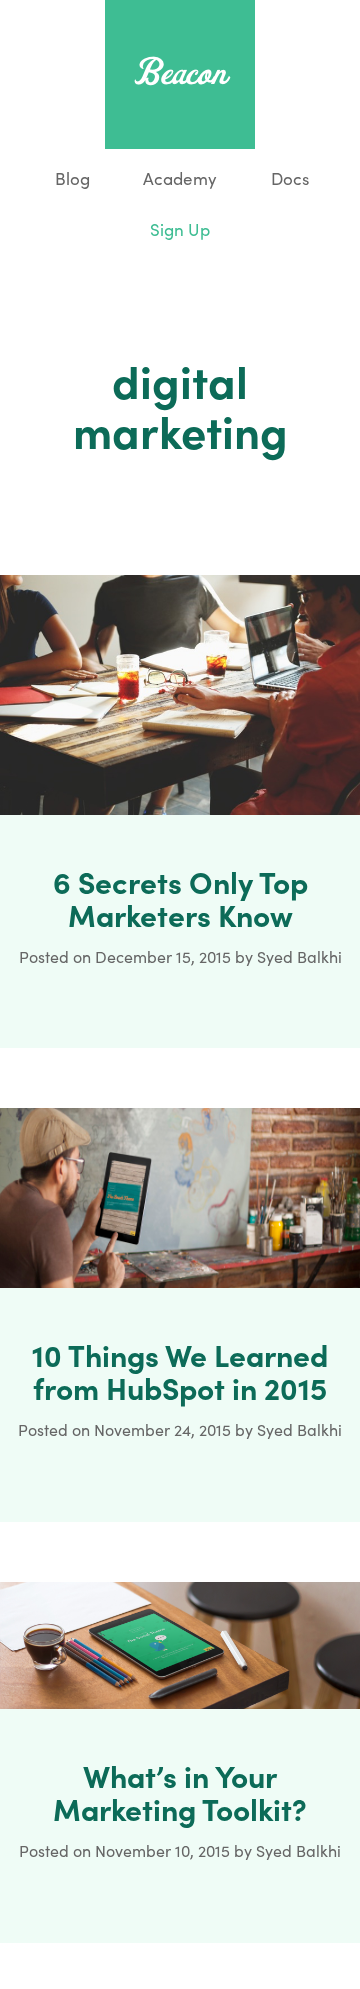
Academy (180, 178)
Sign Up (180, 229)
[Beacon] (180, 71)
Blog (70, 178)
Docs (290, 178)
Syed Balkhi (299, 956)
